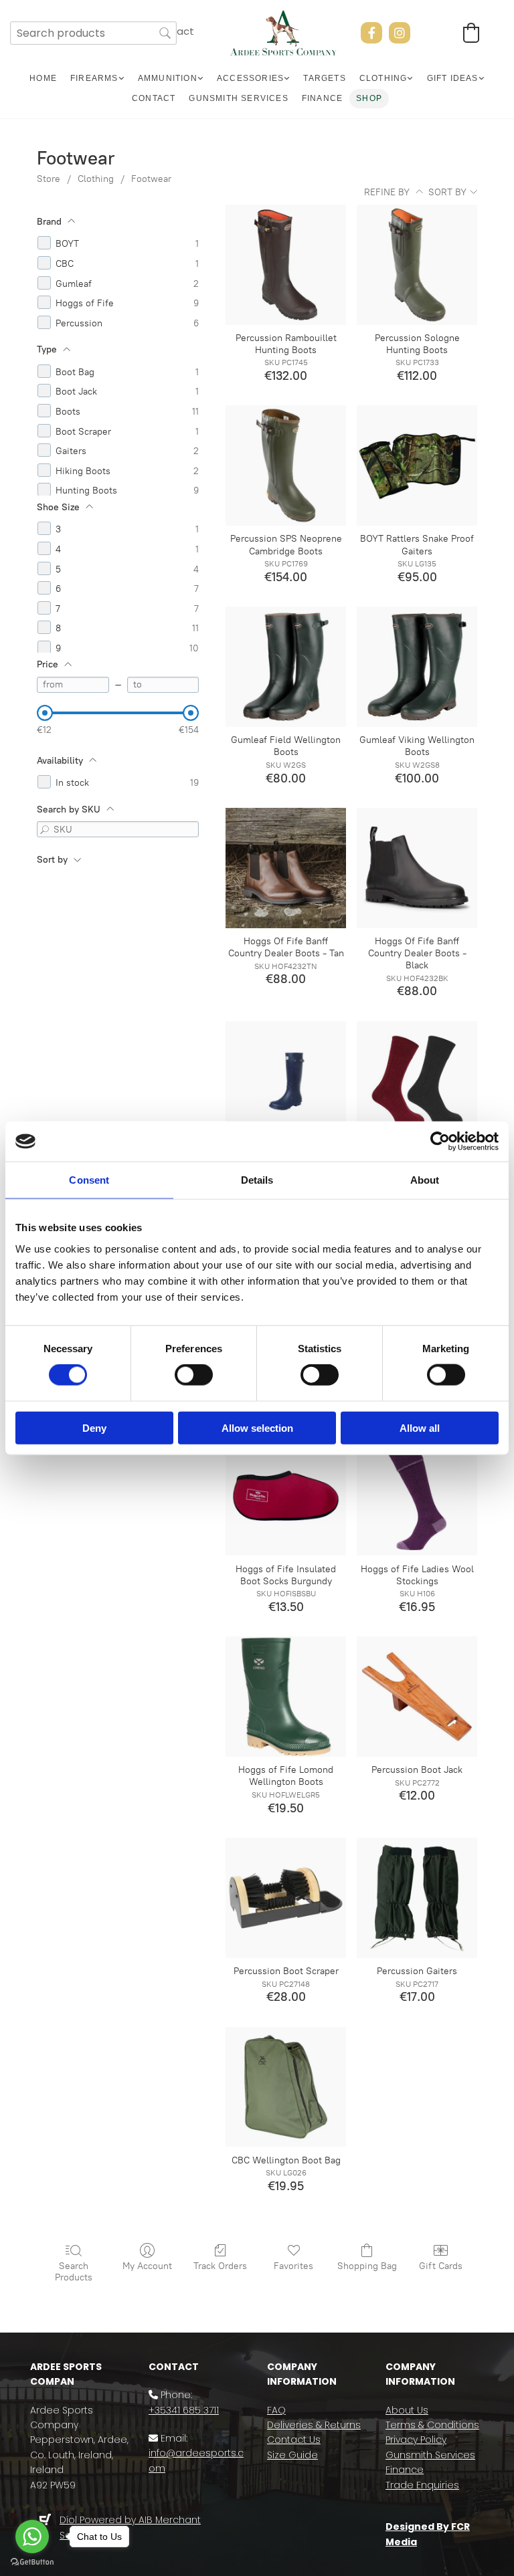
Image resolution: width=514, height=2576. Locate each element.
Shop (369, 98)
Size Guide (292, 2455)
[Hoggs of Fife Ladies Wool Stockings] (417, 1496)
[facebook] (371, 33)
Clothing (383, 78)
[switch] (194, 1375)
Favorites (293, 2266)
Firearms (94, 78)
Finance (322, 98)
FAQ (276, 2410)
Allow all (420, 1427)
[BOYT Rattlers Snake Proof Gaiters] (417, 465)
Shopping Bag (367, 2266)
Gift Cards (441, 2266)
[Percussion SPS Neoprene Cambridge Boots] (286, 465)
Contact (154, 98)
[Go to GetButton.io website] (32, 2562)
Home (43, 78)
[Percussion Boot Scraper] (286, 1898)
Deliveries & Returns (314, 2425)
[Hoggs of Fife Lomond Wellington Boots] (286, 1697)
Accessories (250, 78)
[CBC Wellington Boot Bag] (286, 2087)
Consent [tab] (89, 1180)
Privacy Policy (416, 2440)
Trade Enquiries (422, 2485)
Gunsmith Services (238, 98)
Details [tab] (257, 1180)
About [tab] (425, 1180)
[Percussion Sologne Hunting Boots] (417, 265)
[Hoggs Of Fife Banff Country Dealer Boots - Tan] (286, 868)
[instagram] (400, 33)
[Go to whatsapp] (32, 2537)
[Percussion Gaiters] (417, 1898)
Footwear (151, 179)
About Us (407, 2410)
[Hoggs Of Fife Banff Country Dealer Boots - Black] (417, 868)
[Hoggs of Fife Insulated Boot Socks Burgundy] (286, 1496)
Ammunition (168, 78)
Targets (324, 78)
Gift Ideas (453, 78)
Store (49, 179)
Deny (94, 1427)
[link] (97, 79)
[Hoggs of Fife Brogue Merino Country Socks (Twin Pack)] (417, 1081)
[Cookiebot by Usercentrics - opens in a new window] (440, 1142)
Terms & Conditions (432, 2425)
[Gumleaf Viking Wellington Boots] (417, 667)
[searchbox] (93, 33)
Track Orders (220, 2266)
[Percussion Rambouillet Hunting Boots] (286, 265)
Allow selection (257, 1427)
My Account (147, 2266)
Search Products (74, 2272)
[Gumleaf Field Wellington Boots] (286, 667)
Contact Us (294, 2440)
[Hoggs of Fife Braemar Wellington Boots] (286, 1081)
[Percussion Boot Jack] (417, 1697)
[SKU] (45, 829)
